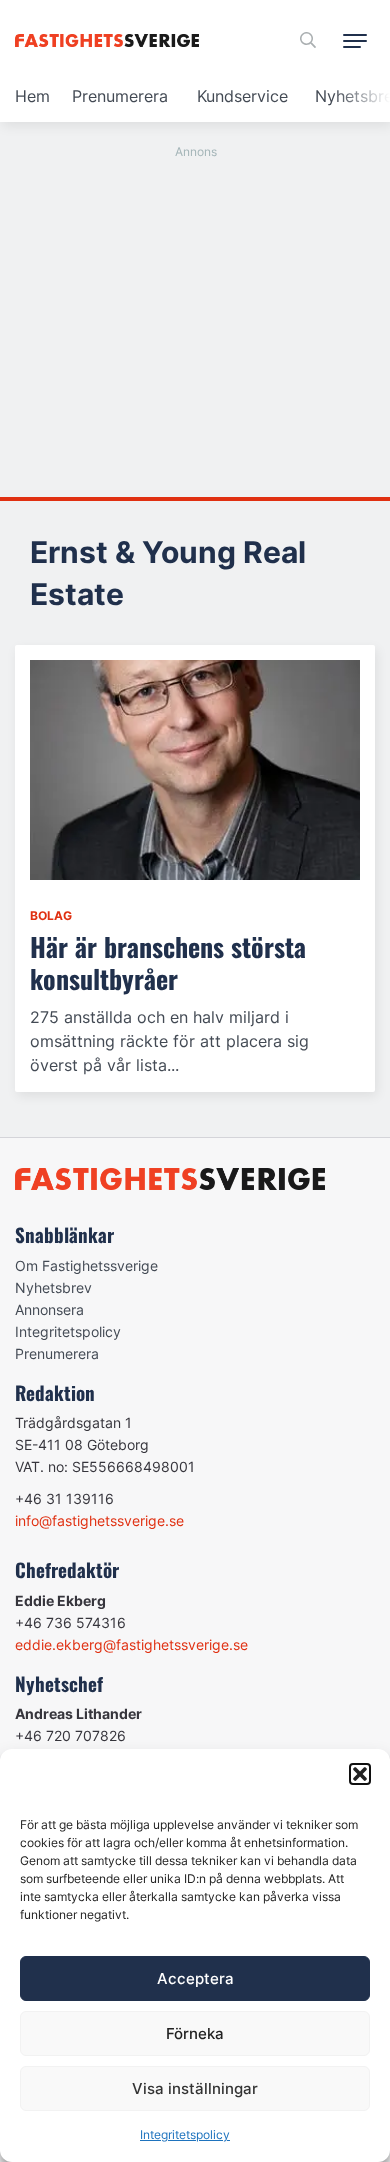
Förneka (195, 2033)
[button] (360, 1774)
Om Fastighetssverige (86, 1265)
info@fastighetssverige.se (99, 1520)
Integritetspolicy (185, 2134)
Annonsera (49, 1309)
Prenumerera (120, 96)
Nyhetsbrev (53, 1287)
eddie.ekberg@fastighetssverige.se (131, 1644)
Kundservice (242, 96)
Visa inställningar (195, 2088)
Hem (32, 96)
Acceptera (195, 1978)
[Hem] (110, 40)
